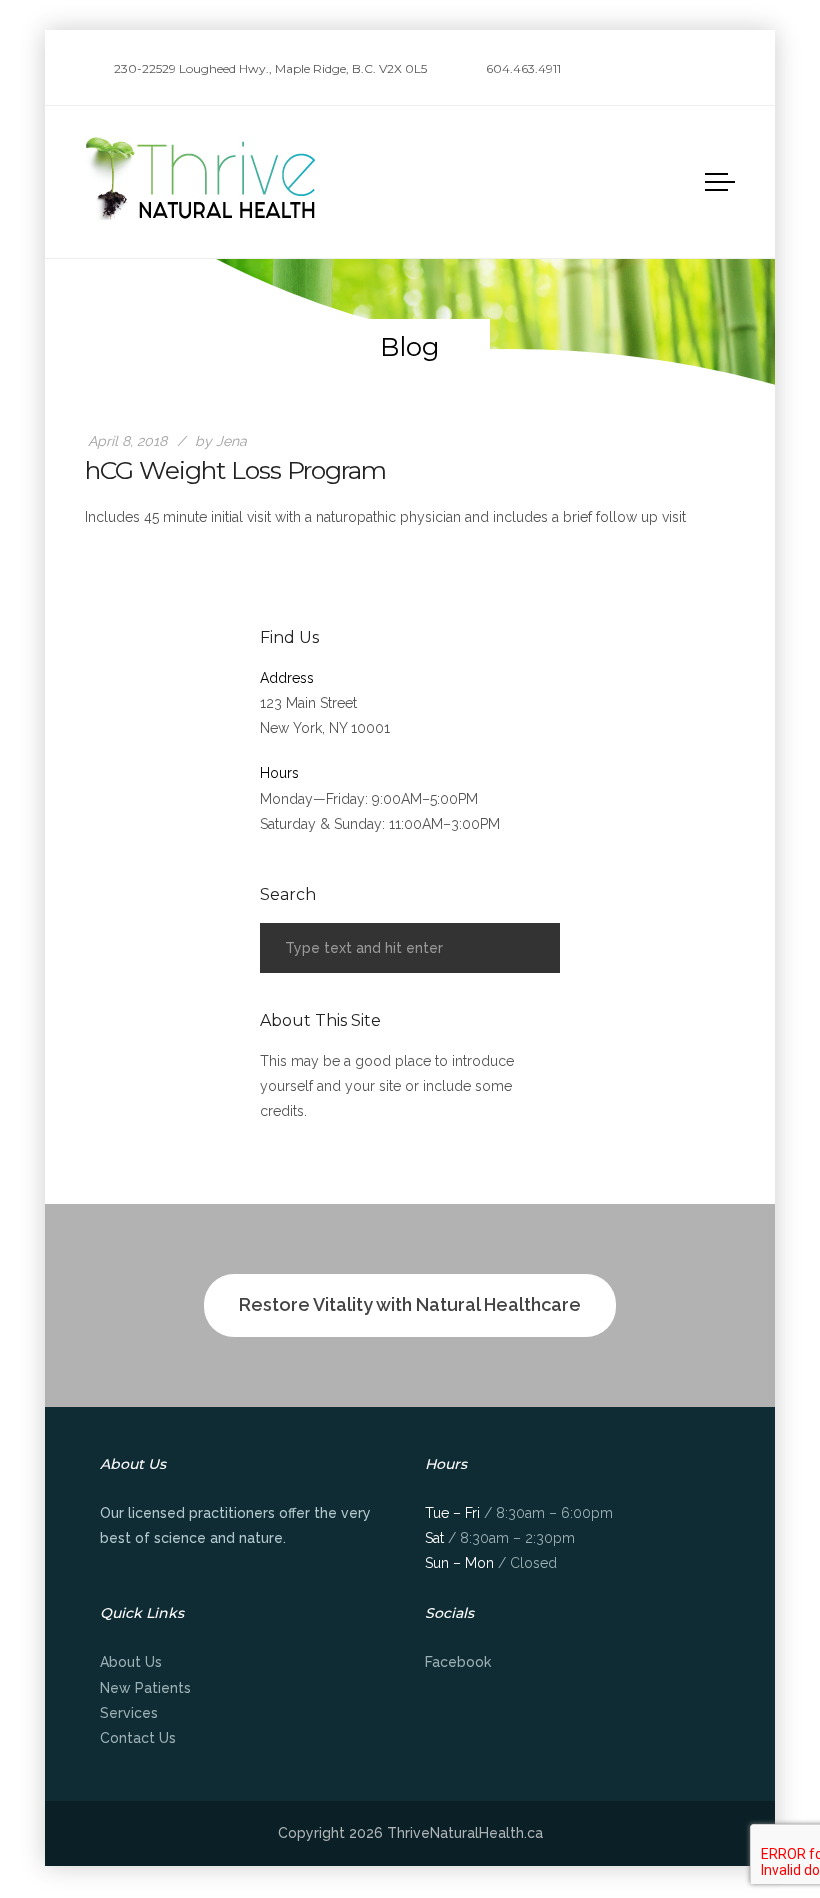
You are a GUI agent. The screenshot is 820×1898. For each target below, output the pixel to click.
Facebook (458, 1662)
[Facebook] (729, 70)
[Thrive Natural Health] (202, 178)
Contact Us (138, 1738)
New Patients (145, 1688)
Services (129, 1713)
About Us (131, 1662)
